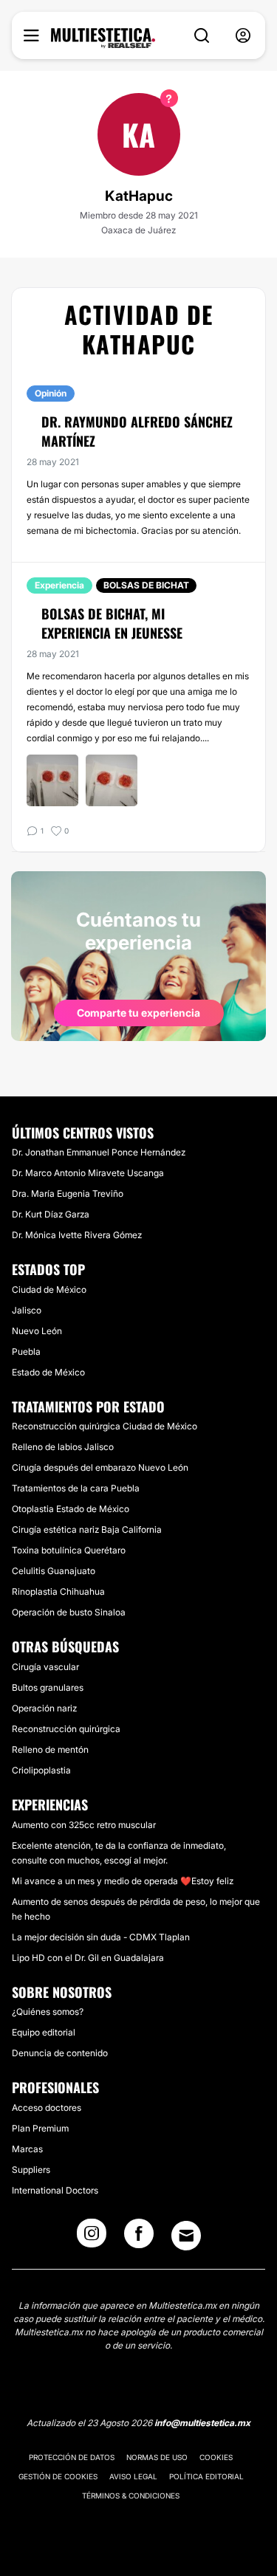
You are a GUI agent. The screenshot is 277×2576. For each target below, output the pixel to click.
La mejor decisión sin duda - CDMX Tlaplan (101, 1937)
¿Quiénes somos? (48, 2012)
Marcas (27, 2149)
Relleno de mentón (50, 1749)
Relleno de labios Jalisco (63, 1447)
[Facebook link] (139, 2238)
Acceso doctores (47, 2108)
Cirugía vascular (45, 1667)
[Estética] (103, 38)
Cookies (216, 2457)
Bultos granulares (48, 1687)
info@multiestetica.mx (202, 2423)
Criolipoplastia (41, 1770)
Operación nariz (44, 1708)
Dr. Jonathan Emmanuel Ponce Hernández (99, 1152)
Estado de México (48, 1372)
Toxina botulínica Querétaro (69, 1550)
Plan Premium (40, 2128)
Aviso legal (133, 2476)
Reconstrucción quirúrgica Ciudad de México (105, 1426)
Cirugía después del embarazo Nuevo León (100, 1467)
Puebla (26, 1351)
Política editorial (206, 2476)
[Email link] (186, 2236)
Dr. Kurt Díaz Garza (51, 1214)
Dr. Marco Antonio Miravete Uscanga (88, 1173)
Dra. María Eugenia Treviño (68, 1193)
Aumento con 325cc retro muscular (84, 1825)
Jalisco (27, 1310)
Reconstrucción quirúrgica (66, 1729)
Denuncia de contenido (60, 2053)
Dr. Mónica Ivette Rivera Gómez (77, 1235)
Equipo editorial (44, 2032)
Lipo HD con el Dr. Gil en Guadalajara (88, 1958)
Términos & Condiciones (131, 2496)
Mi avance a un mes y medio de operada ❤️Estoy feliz (123, 1881)
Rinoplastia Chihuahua (58, 1591)
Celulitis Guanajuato (54, 1571)
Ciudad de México (49, 1289)
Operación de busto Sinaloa (69, 1612)
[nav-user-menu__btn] (243, 36)
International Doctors (55, 2190)
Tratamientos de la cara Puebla (76, 1488)
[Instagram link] (92, 2238)
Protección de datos (72, 2457)
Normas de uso (157, 2457)
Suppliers (31, 2170)
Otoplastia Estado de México (71, 1509)
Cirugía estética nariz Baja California (87, 1529)
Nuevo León (37, 1331)
